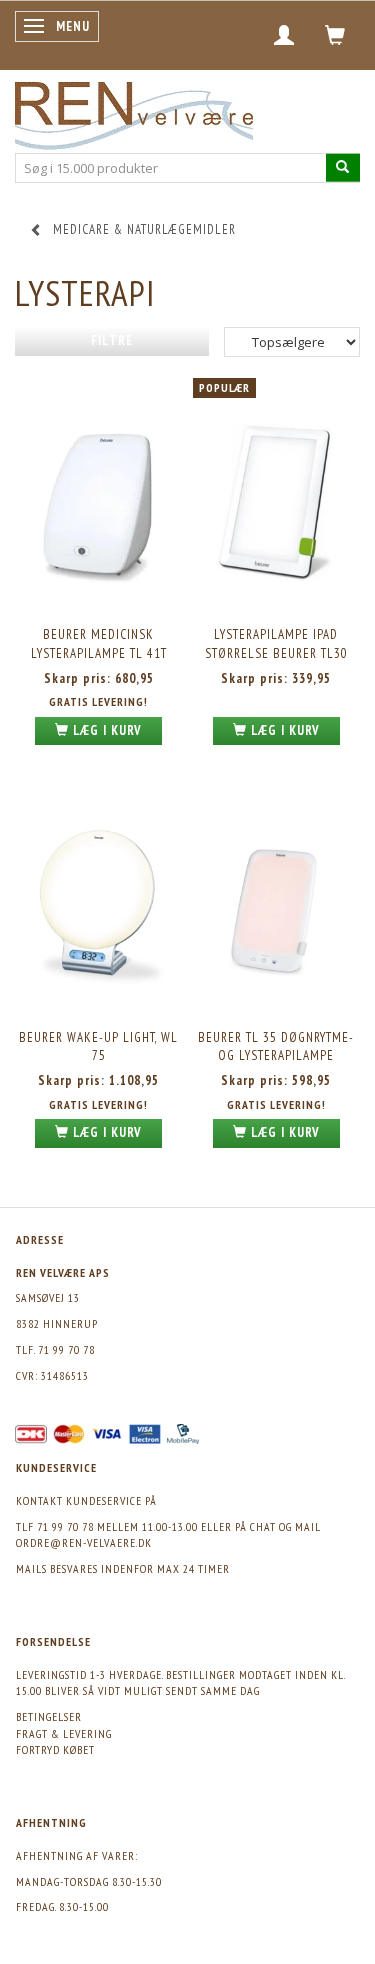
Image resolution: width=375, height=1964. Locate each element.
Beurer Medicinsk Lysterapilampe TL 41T (99, 644)
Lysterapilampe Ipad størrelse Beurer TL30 (276, 644)
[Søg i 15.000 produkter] (343, 167)
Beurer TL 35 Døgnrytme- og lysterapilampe (276, 1047)
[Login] (284, 35)
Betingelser (49, 1716)
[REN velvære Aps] (134, 111)
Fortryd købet (55, 1749)
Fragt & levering (64, 1733)
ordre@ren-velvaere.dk (84, 1542)
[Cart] (335, 35)
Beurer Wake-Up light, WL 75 (98, 1047)
